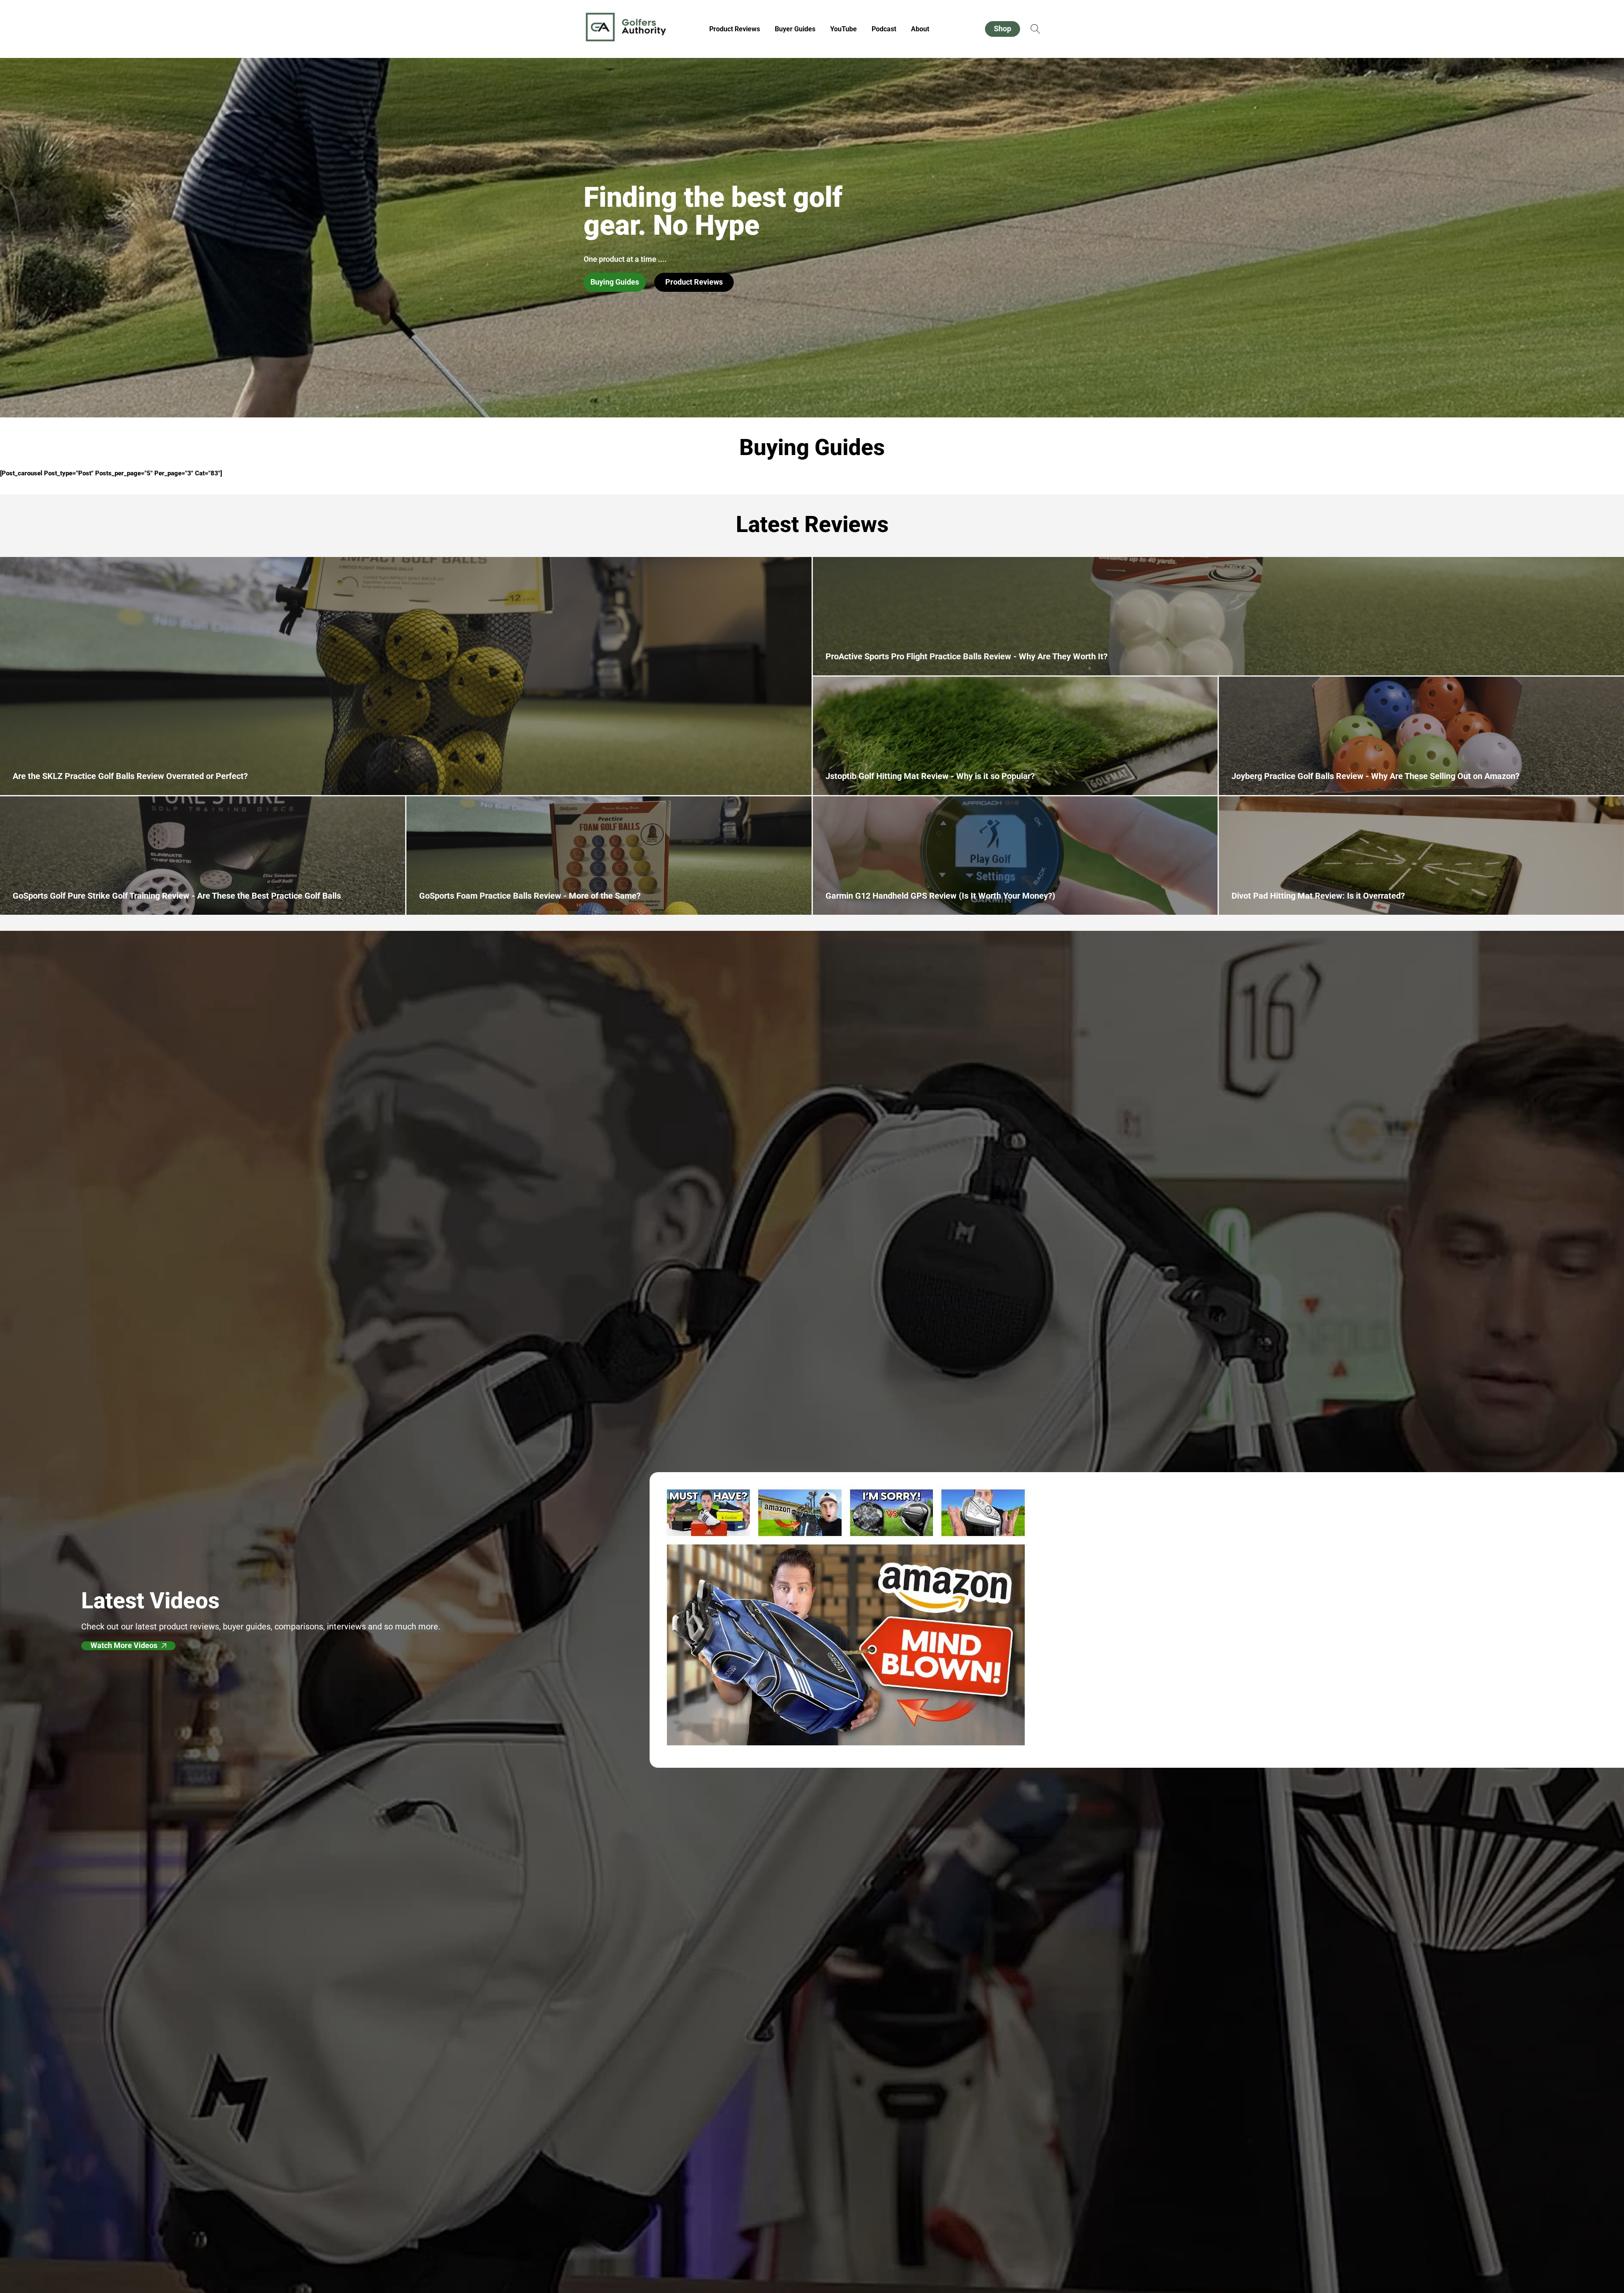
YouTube (844, 29)
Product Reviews (735, 29)
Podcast (884, 29)
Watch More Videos (124, 1646)
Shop (1003, 29)
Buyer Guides (795, 29)
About (920, 29)
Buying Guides (615, 282)
